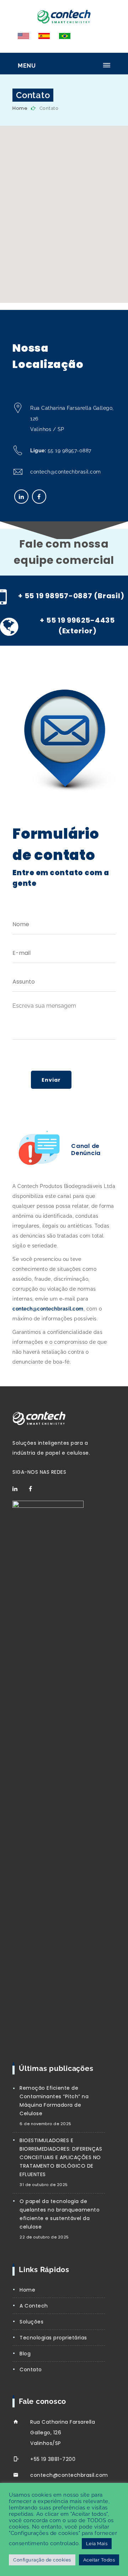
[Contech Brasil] (64, 15)
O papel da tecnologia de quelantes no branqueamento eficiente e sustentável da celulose (60, 2214)
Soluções (31, 2322)
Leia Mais (97, 2544)
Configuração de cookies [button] (42, 2560)
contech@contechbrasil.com (66, 472)
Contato (31, 2370)
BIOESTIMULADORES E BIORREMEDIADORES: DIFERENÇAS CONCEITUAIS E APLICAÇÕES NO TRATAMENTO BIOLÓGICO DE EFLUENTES (61, 2157)
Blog (25, 2354)
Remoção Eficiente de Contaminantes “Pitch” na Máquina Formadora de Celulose (54, 2101)
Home (20, 108)
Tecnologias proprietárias (53, 2338)
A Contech (34, 2306)
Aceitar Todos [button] (99, 2560)
